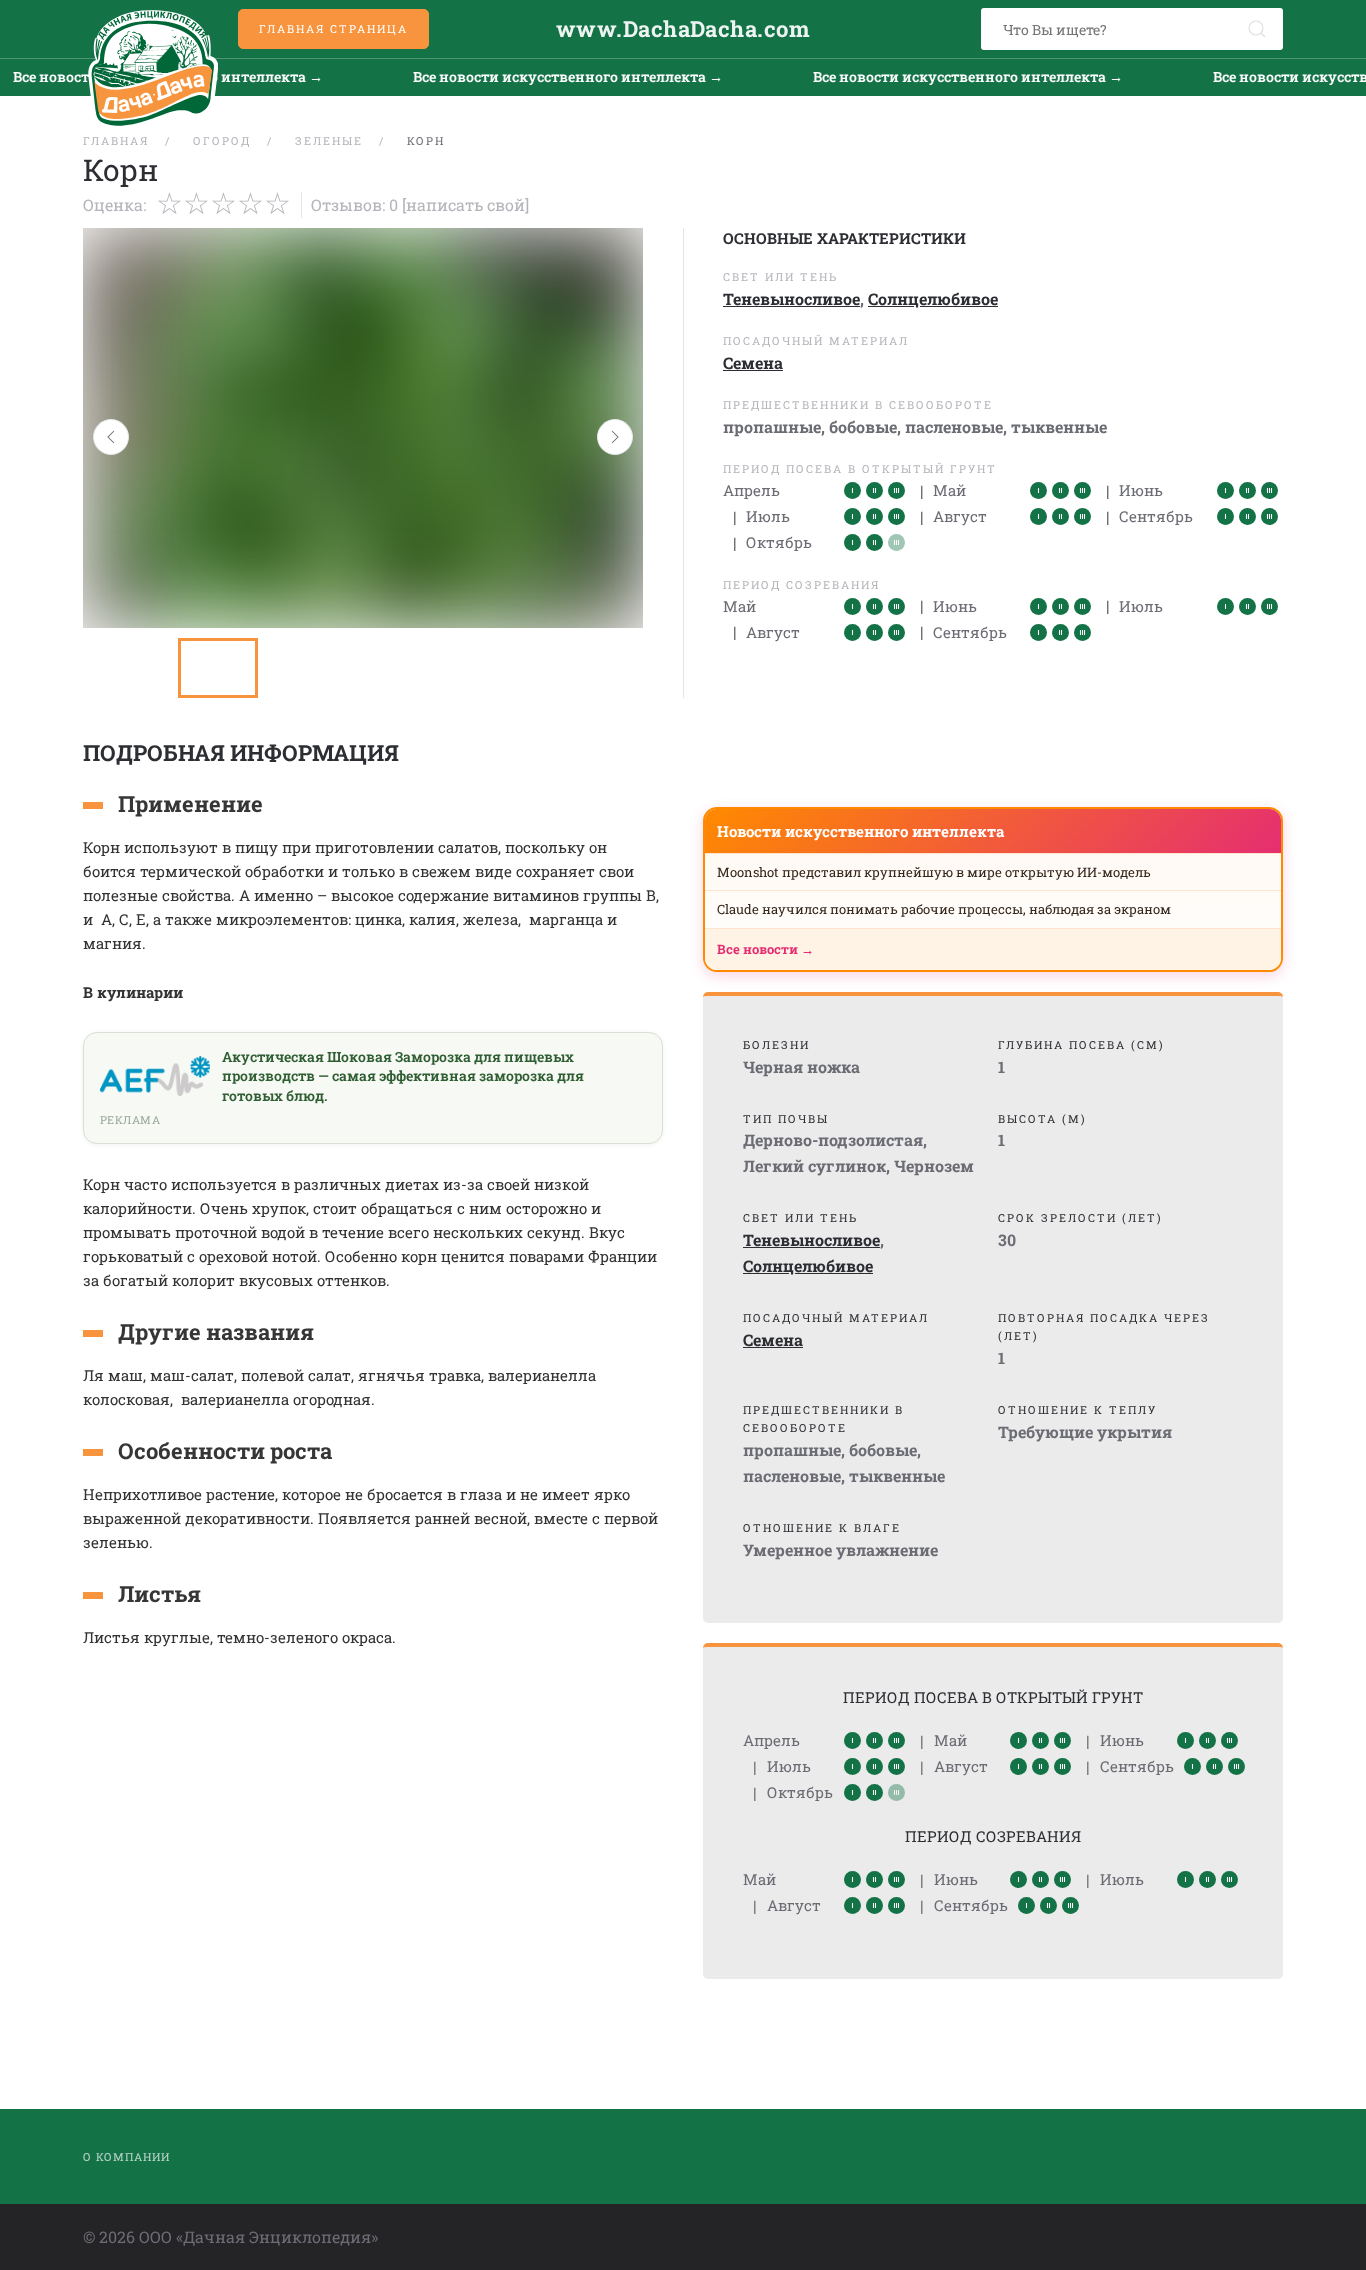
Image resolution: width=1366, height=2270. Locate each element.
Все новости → (765, 949)
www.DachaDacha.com (683, 28)
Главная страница (333, 28)
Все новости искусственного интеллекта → (524, 76)
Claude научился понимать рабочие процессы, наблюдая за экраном (944, 909)
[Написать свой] (465, 204)
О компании (126, 2156)
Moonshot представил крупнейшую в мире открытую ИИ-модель (934, 872)
